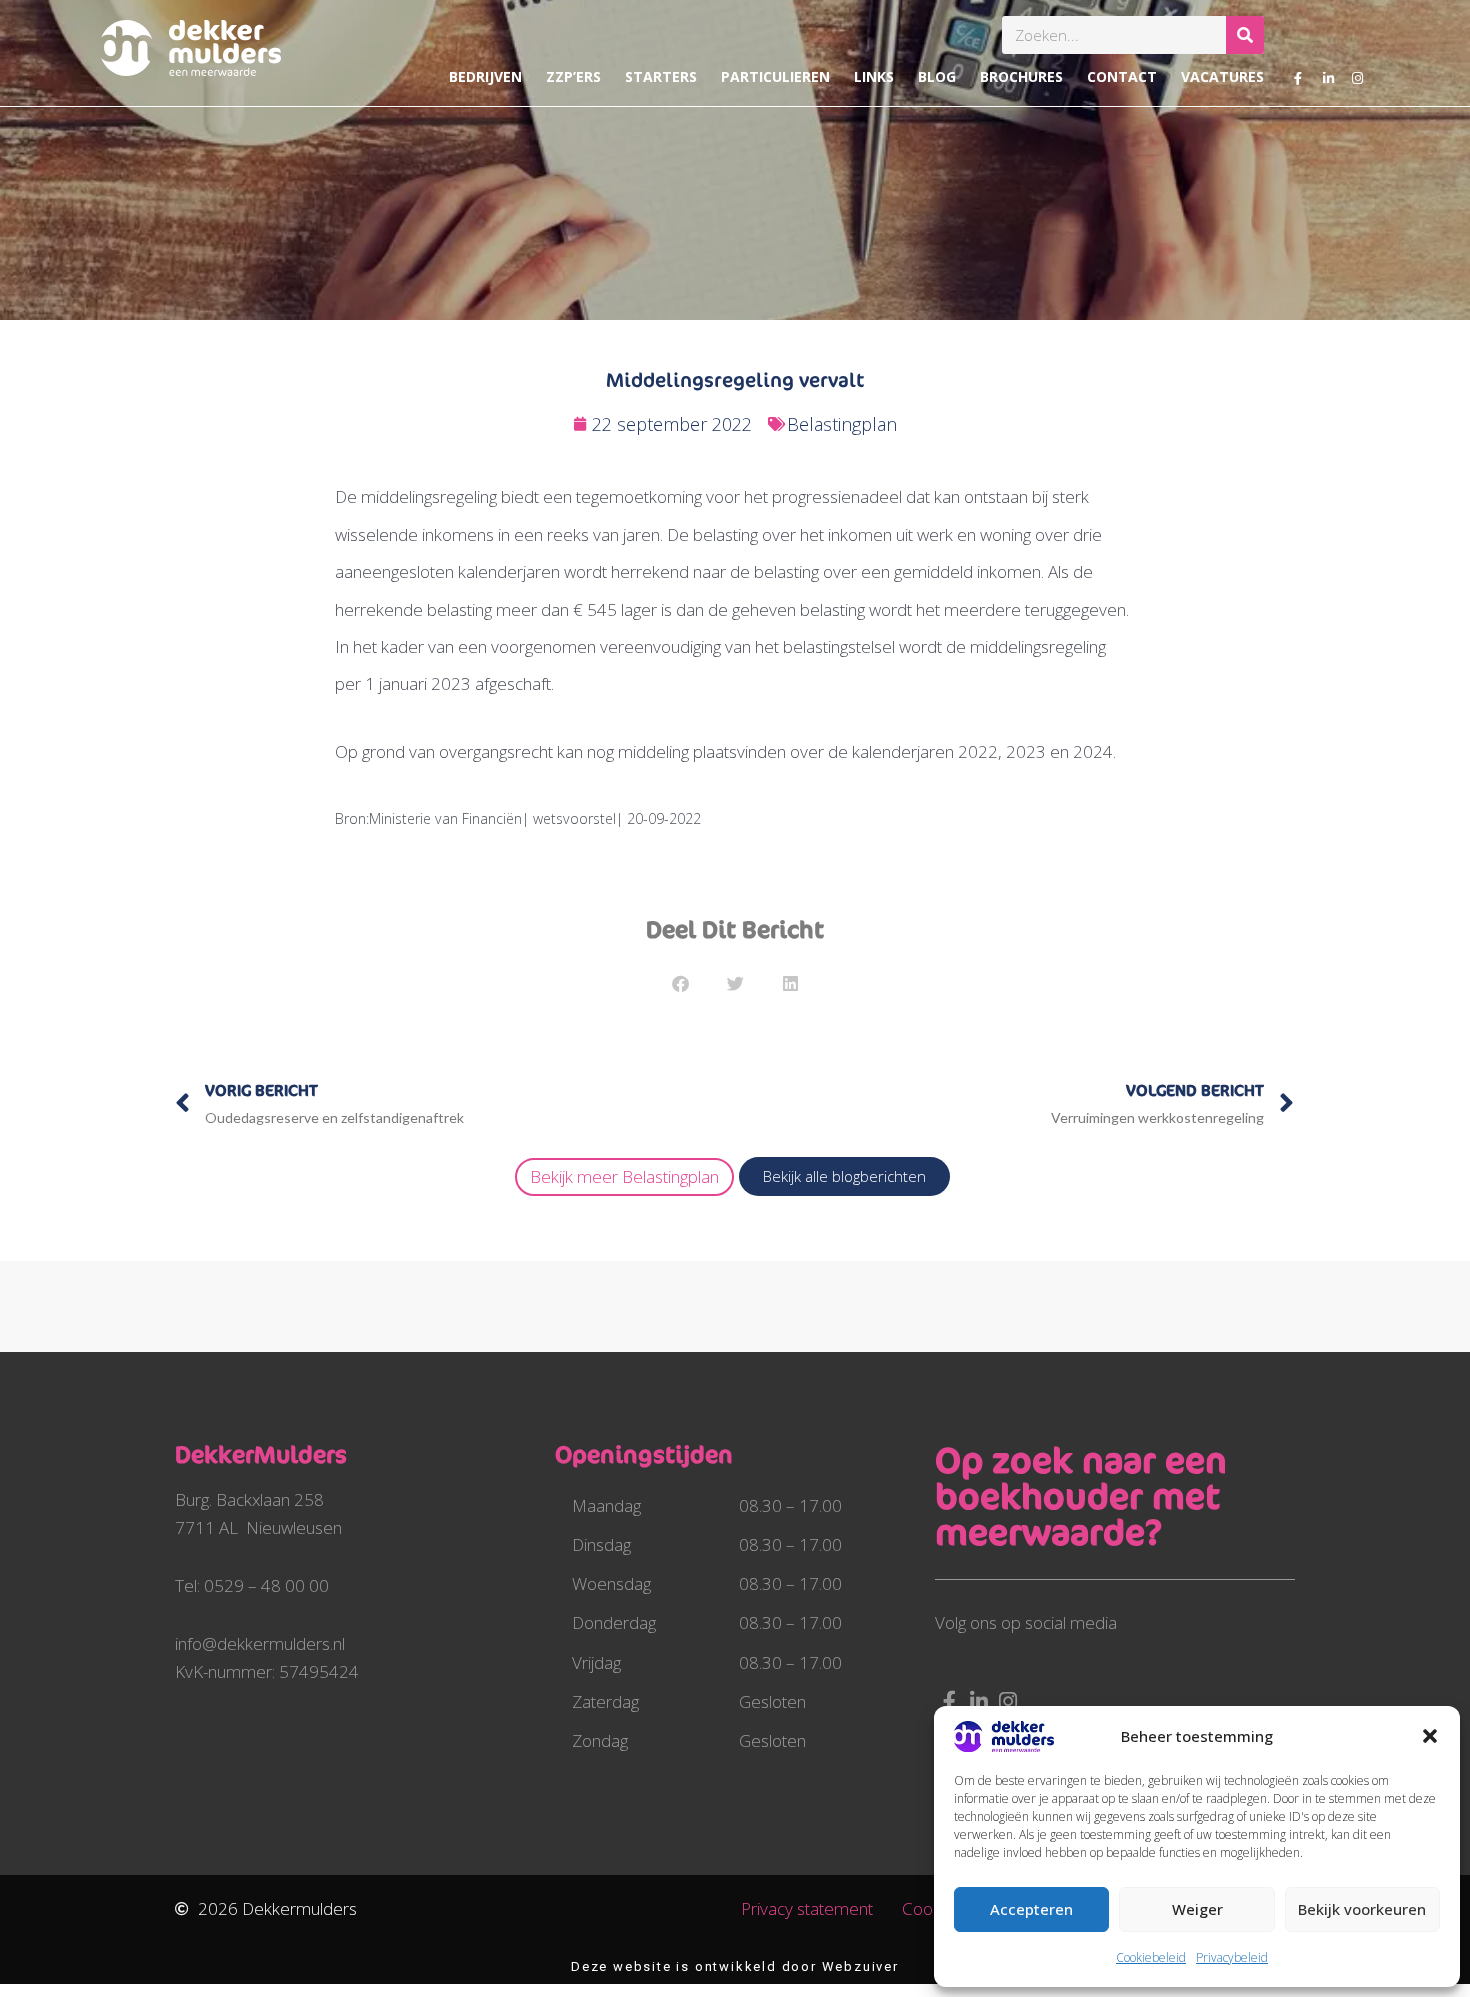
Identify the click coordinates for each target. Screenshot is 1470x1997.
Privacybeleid (1232, 1957)
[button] (1430, 1736)
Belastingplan (842, 424)
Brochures (1021, 76)
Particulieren (775, 76)
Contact (1122, 76)
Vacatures (1222, 76)
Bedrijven (485, 76)
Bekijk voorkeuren (1362, 1909)
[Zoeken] (1245, 35)
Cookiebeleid (1151, 1957)
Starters (661, 76)
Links (874, 76)
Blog (937, 76)
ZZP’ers (573, 76)
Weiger (1197, 1909)
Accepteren (1031, 1909)
